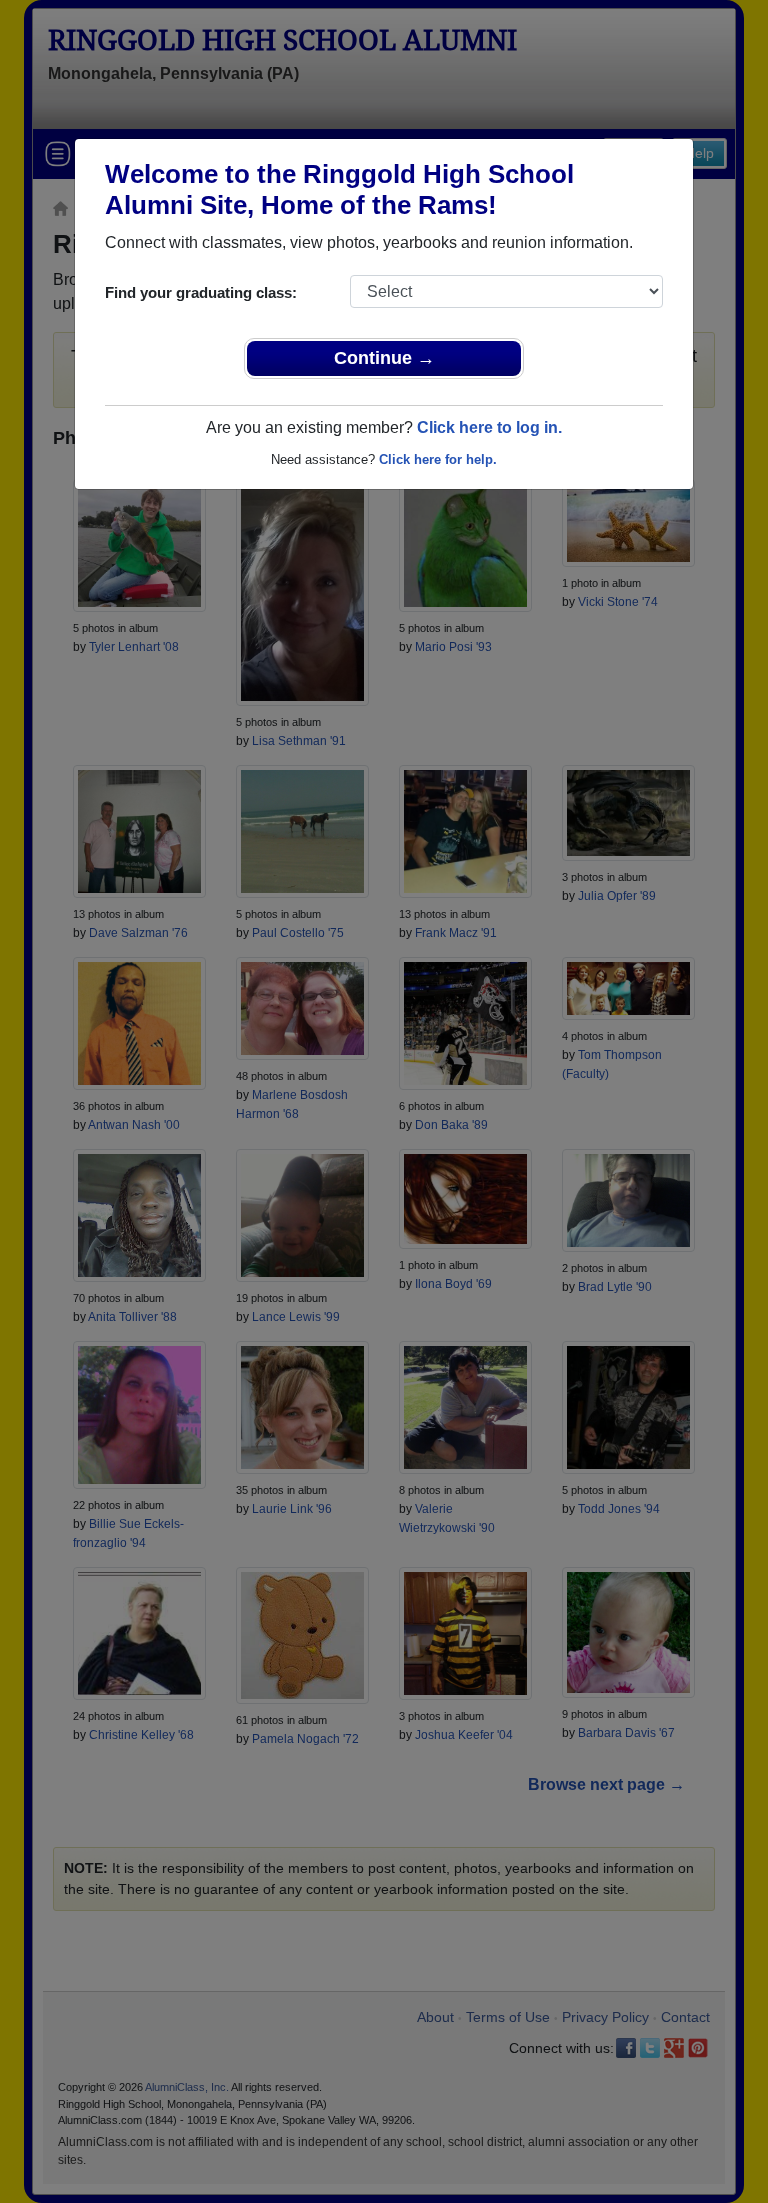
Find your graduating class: (201, 292)
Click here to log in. (489, 427)
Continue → (384, 358)
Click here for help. (438, 459)
